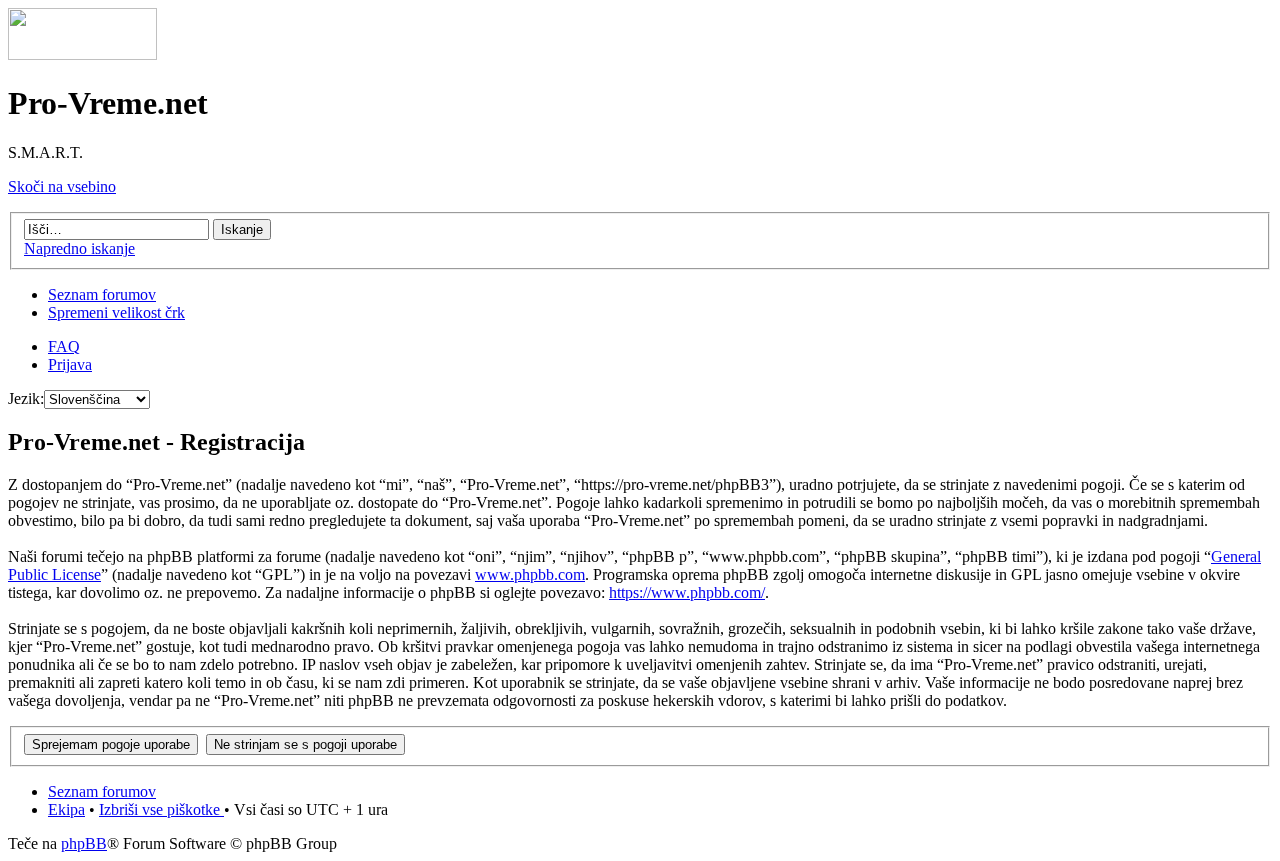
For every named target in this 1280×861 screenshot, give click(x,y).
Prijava (70, 364)
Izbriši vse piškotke (161, 809)
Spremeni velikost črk (116, 312)
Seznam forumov (102, 294)
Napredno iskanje (79, 248)
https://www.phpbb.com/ (687, 592)
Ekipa (66, 809)
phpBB (84, 843)
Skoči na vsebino (62, 186)
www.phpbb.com (530, 574)
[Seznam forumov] (82, 54)
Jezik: (26, 398)
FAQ (64, 346)
